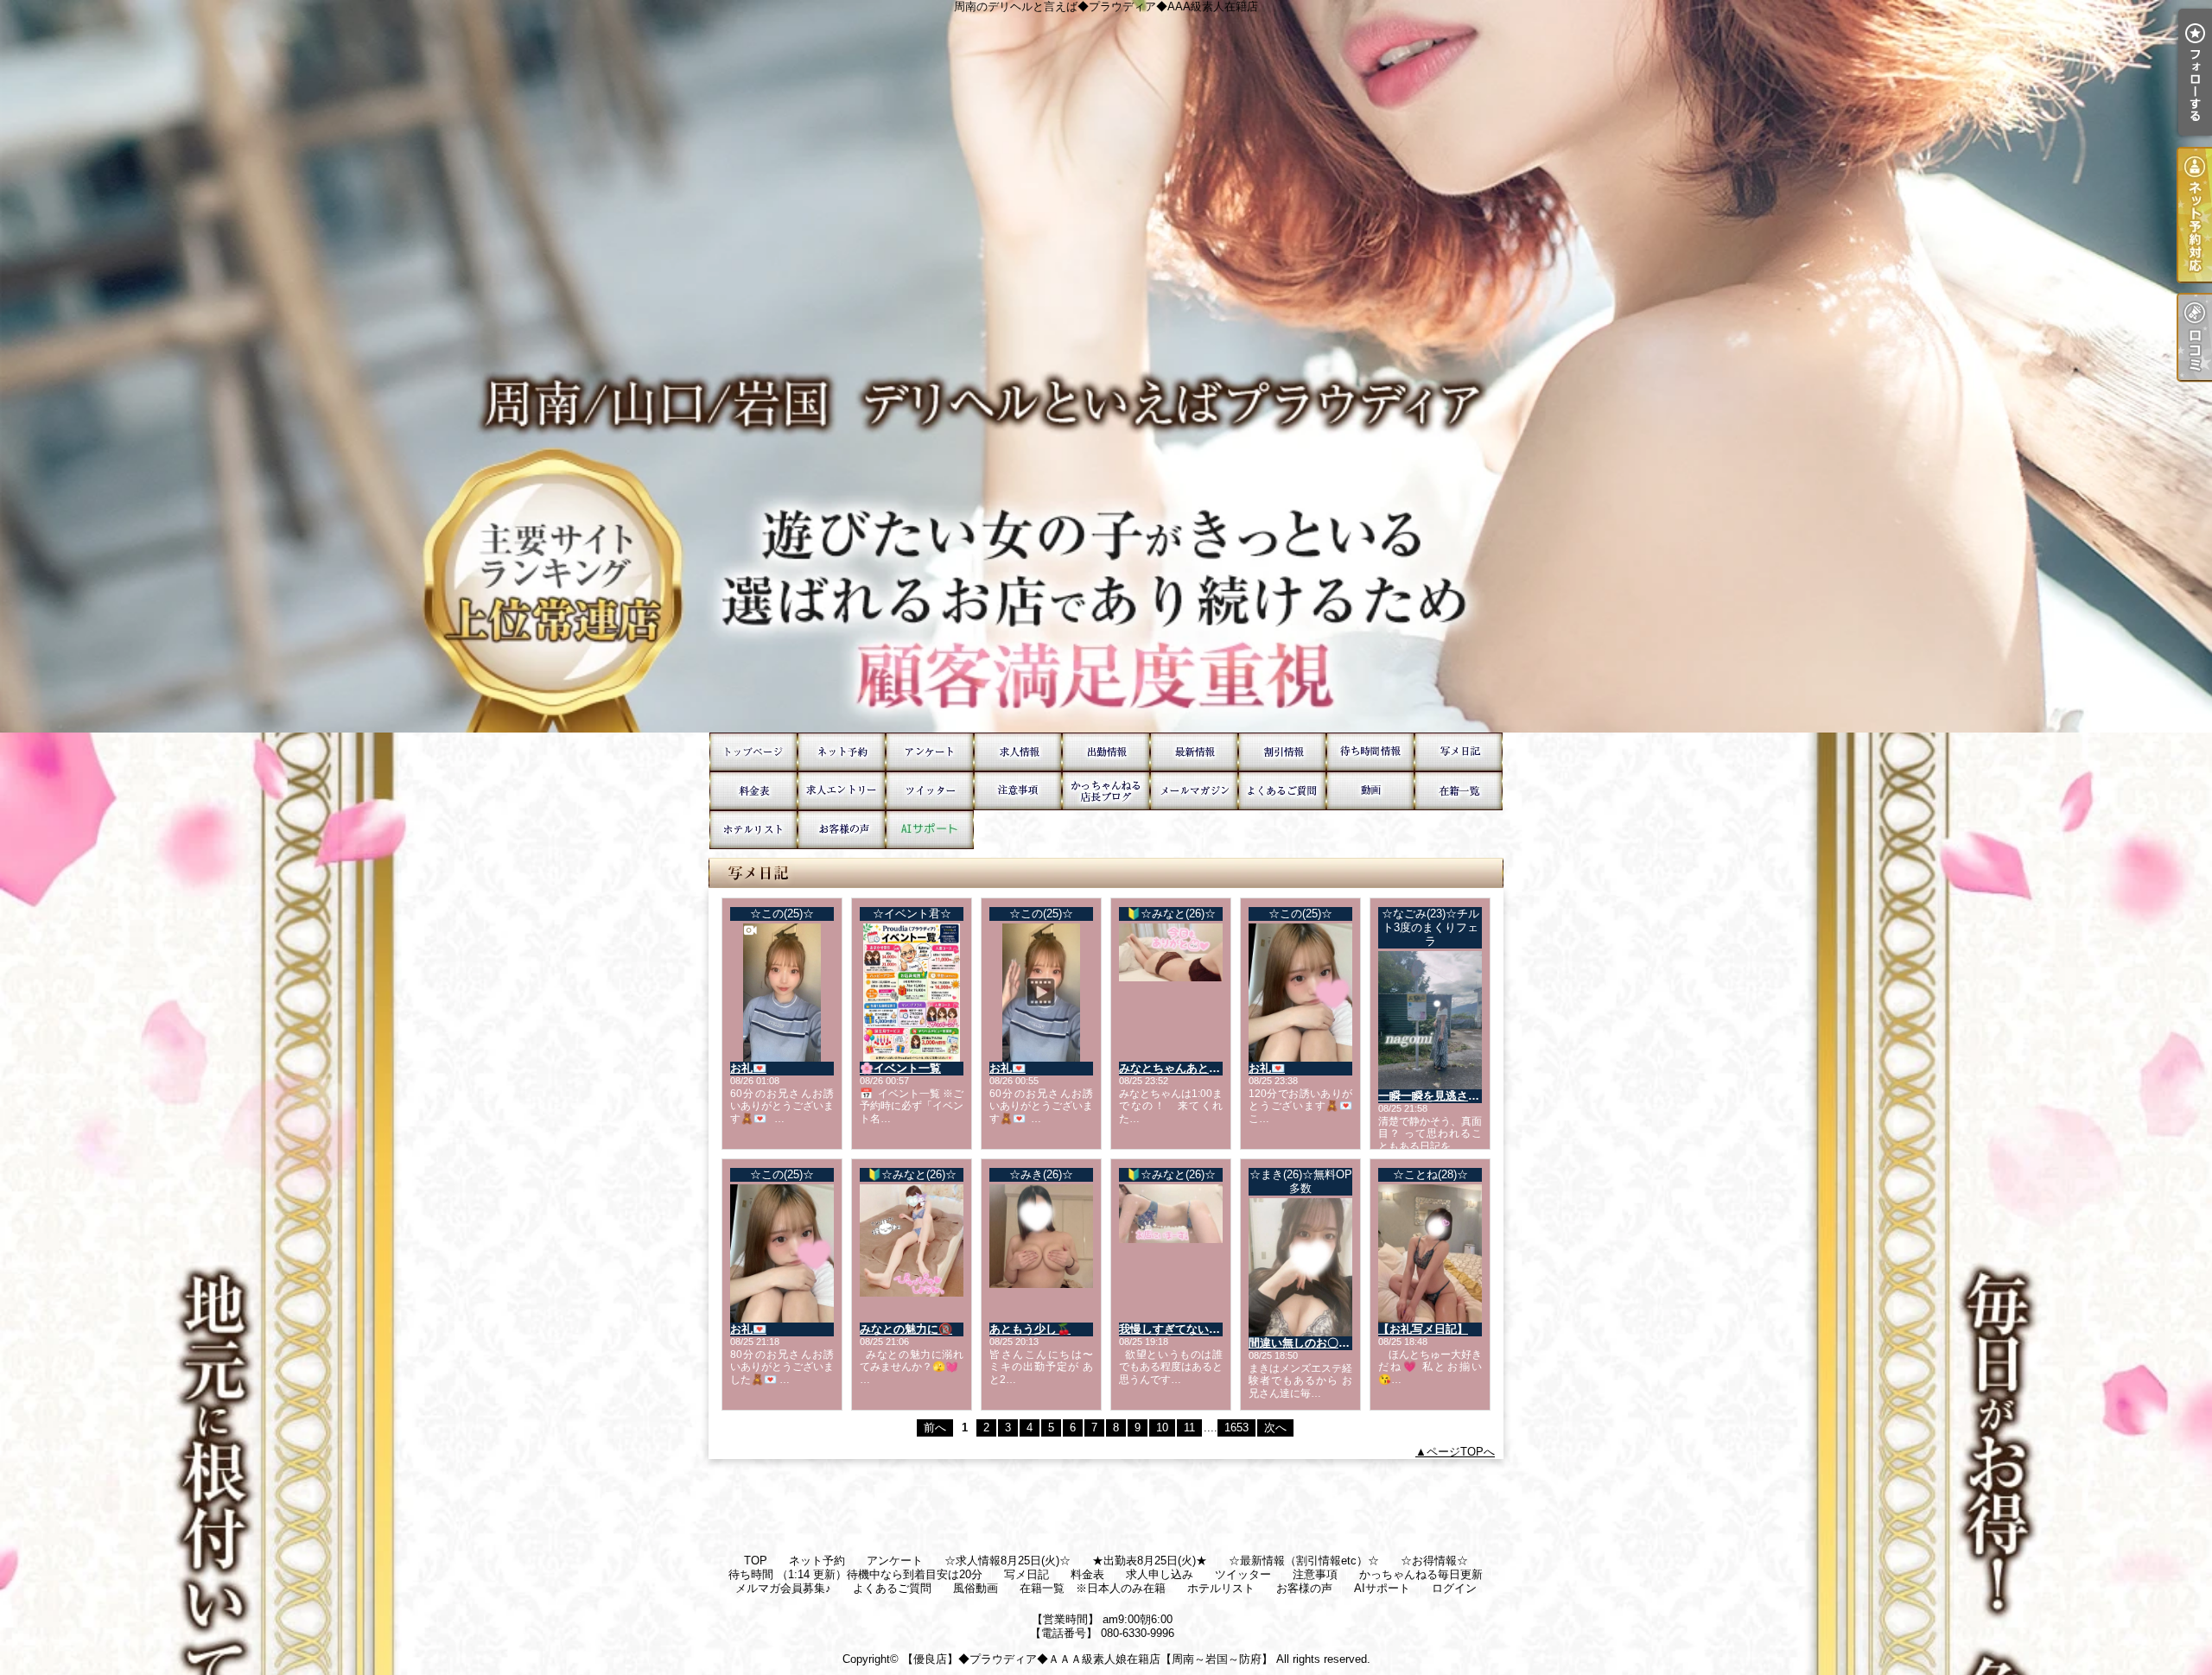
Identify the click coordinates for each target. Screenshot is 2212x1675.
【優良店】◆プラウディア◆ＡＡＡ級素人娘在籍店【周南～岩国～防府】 (1087, 1659)
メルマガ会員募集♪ (1194, 791)
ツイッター (930, 791)
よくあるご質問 (1282, 791)
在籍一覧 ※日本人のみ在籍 (1459, 791)
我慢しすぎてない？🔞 (1176, 1329)
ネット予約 (842, 752)
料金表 (753, 791)
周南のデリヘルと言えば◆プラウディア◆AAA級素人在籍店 (1106, 366)
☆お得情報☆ (1282, 752)
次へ (1275, 1428)
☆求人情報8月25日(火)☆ (1018, 752)
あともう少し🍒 (1030, 1329)
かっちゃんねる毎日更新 (1106, 791)
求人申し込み (842, 791)
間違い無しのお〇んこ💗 (1312, 1343)
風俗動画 (1370, 791)
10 (1162, 1428)
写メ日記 (1459, 752)
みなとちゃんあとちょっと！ (1192, 1068)
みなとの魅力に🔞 (906, 1329)
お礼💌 (748, 1068)
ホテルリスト (753, 830)
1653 (1236, 1428)
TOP (753, 752)
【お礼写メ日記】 (1423, 1329)
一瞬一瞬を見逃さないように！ (1457, 1096)
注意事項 (1018, 791)
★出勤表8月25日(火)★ (1106, 752)
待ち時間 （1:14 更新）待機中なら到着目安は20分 (1370, 752)
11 (1189, 1428)
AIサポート (930, 830)
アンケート (930, 752)
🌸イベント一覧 (900, 1068)
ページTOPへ (1461, 1452)
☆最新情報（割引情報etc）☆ (1194, 752)
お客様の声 (842, 830)
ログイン (1454, 1588)
